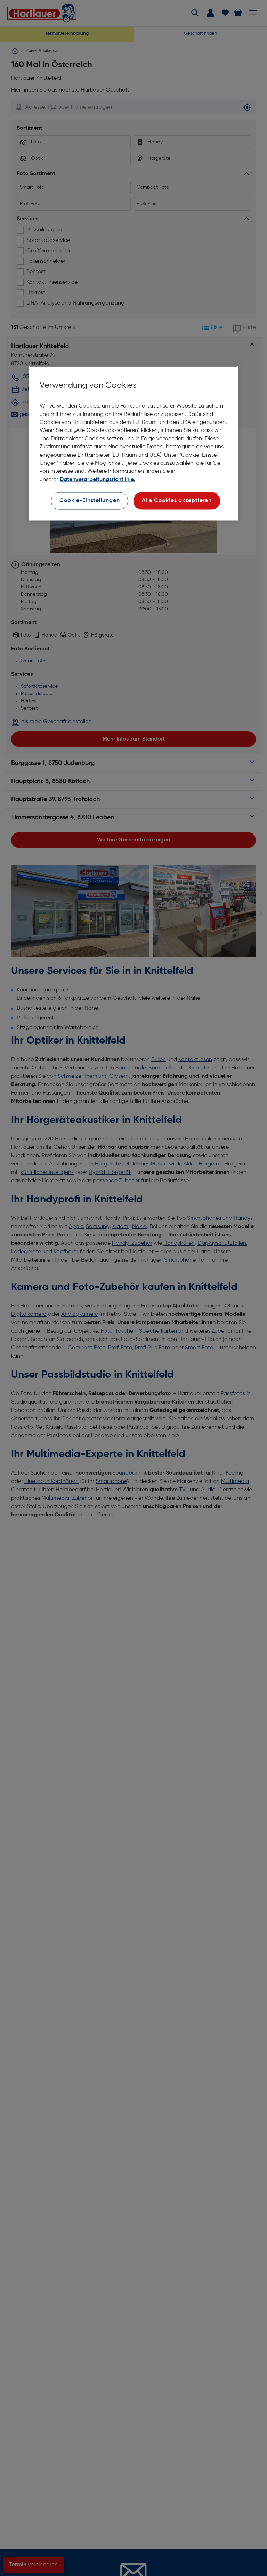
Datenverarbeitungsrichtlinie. (97, 479)
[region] (133, 443)
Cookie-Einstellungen (90, 500)
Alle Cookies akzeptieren (177, 500)
